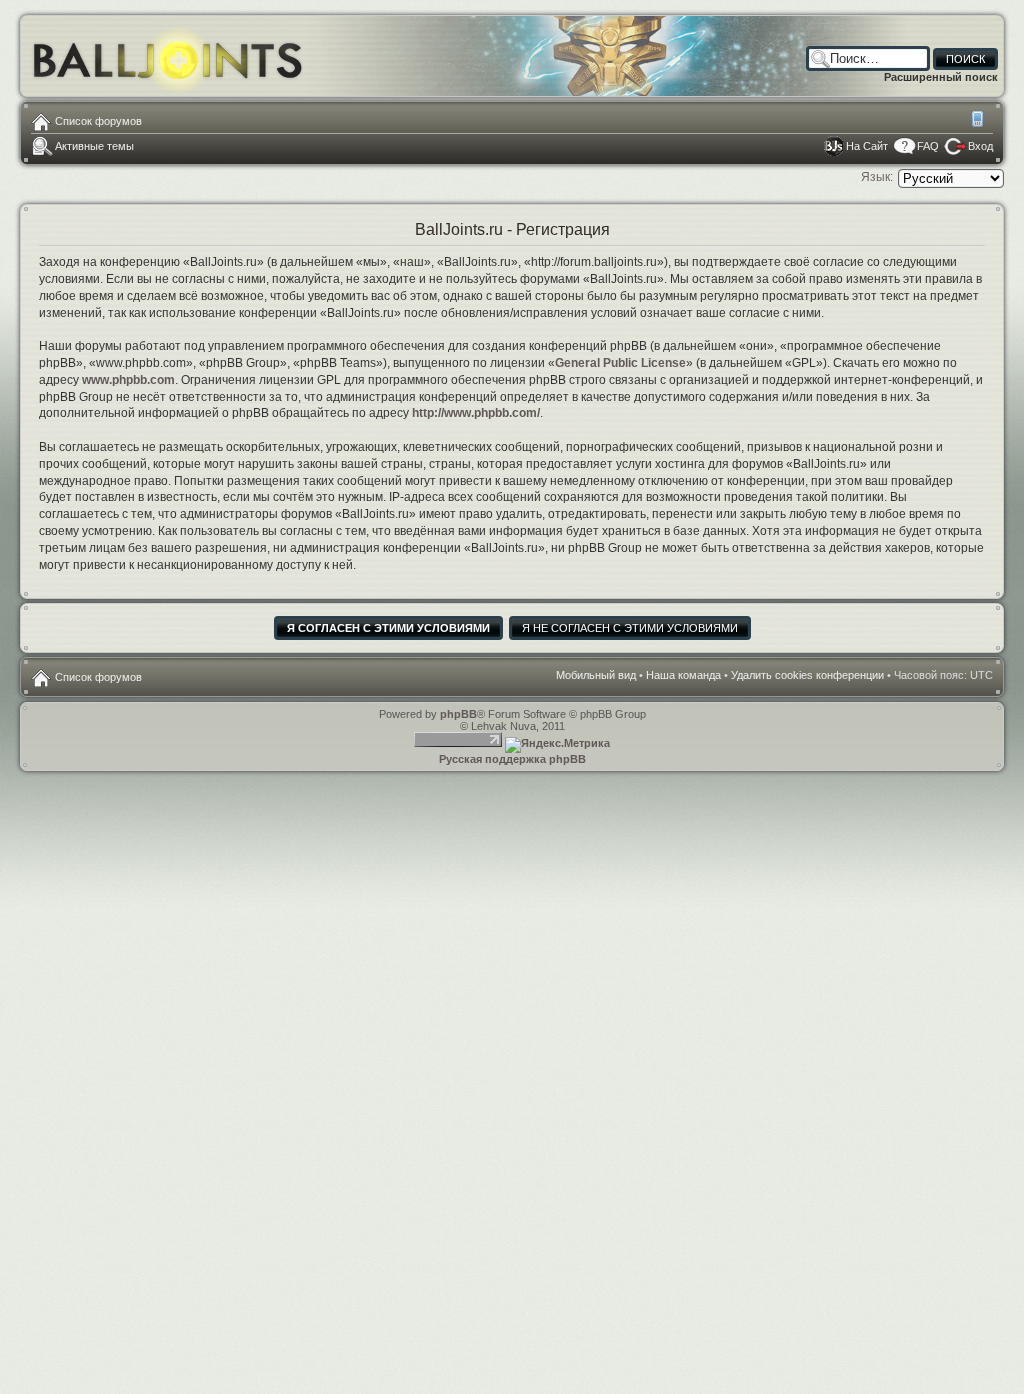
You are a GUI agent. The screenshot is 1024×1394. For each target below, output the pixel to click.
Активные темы (94, 146)
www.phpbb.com (128, 380)
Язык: (877, 177)
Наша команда (683, 675)
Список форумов (98, 121)
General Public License (620, 363)
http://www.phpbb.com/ (476, 413)
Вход (980, 146)
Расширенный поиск (941, 77)
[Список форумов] (168, 55)
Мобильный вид (979, 121)
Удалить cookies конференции (807, 675)
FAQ (928, 146)
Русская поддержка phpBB (512, 759)
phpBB (458, 714)
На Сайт (867, 146)
